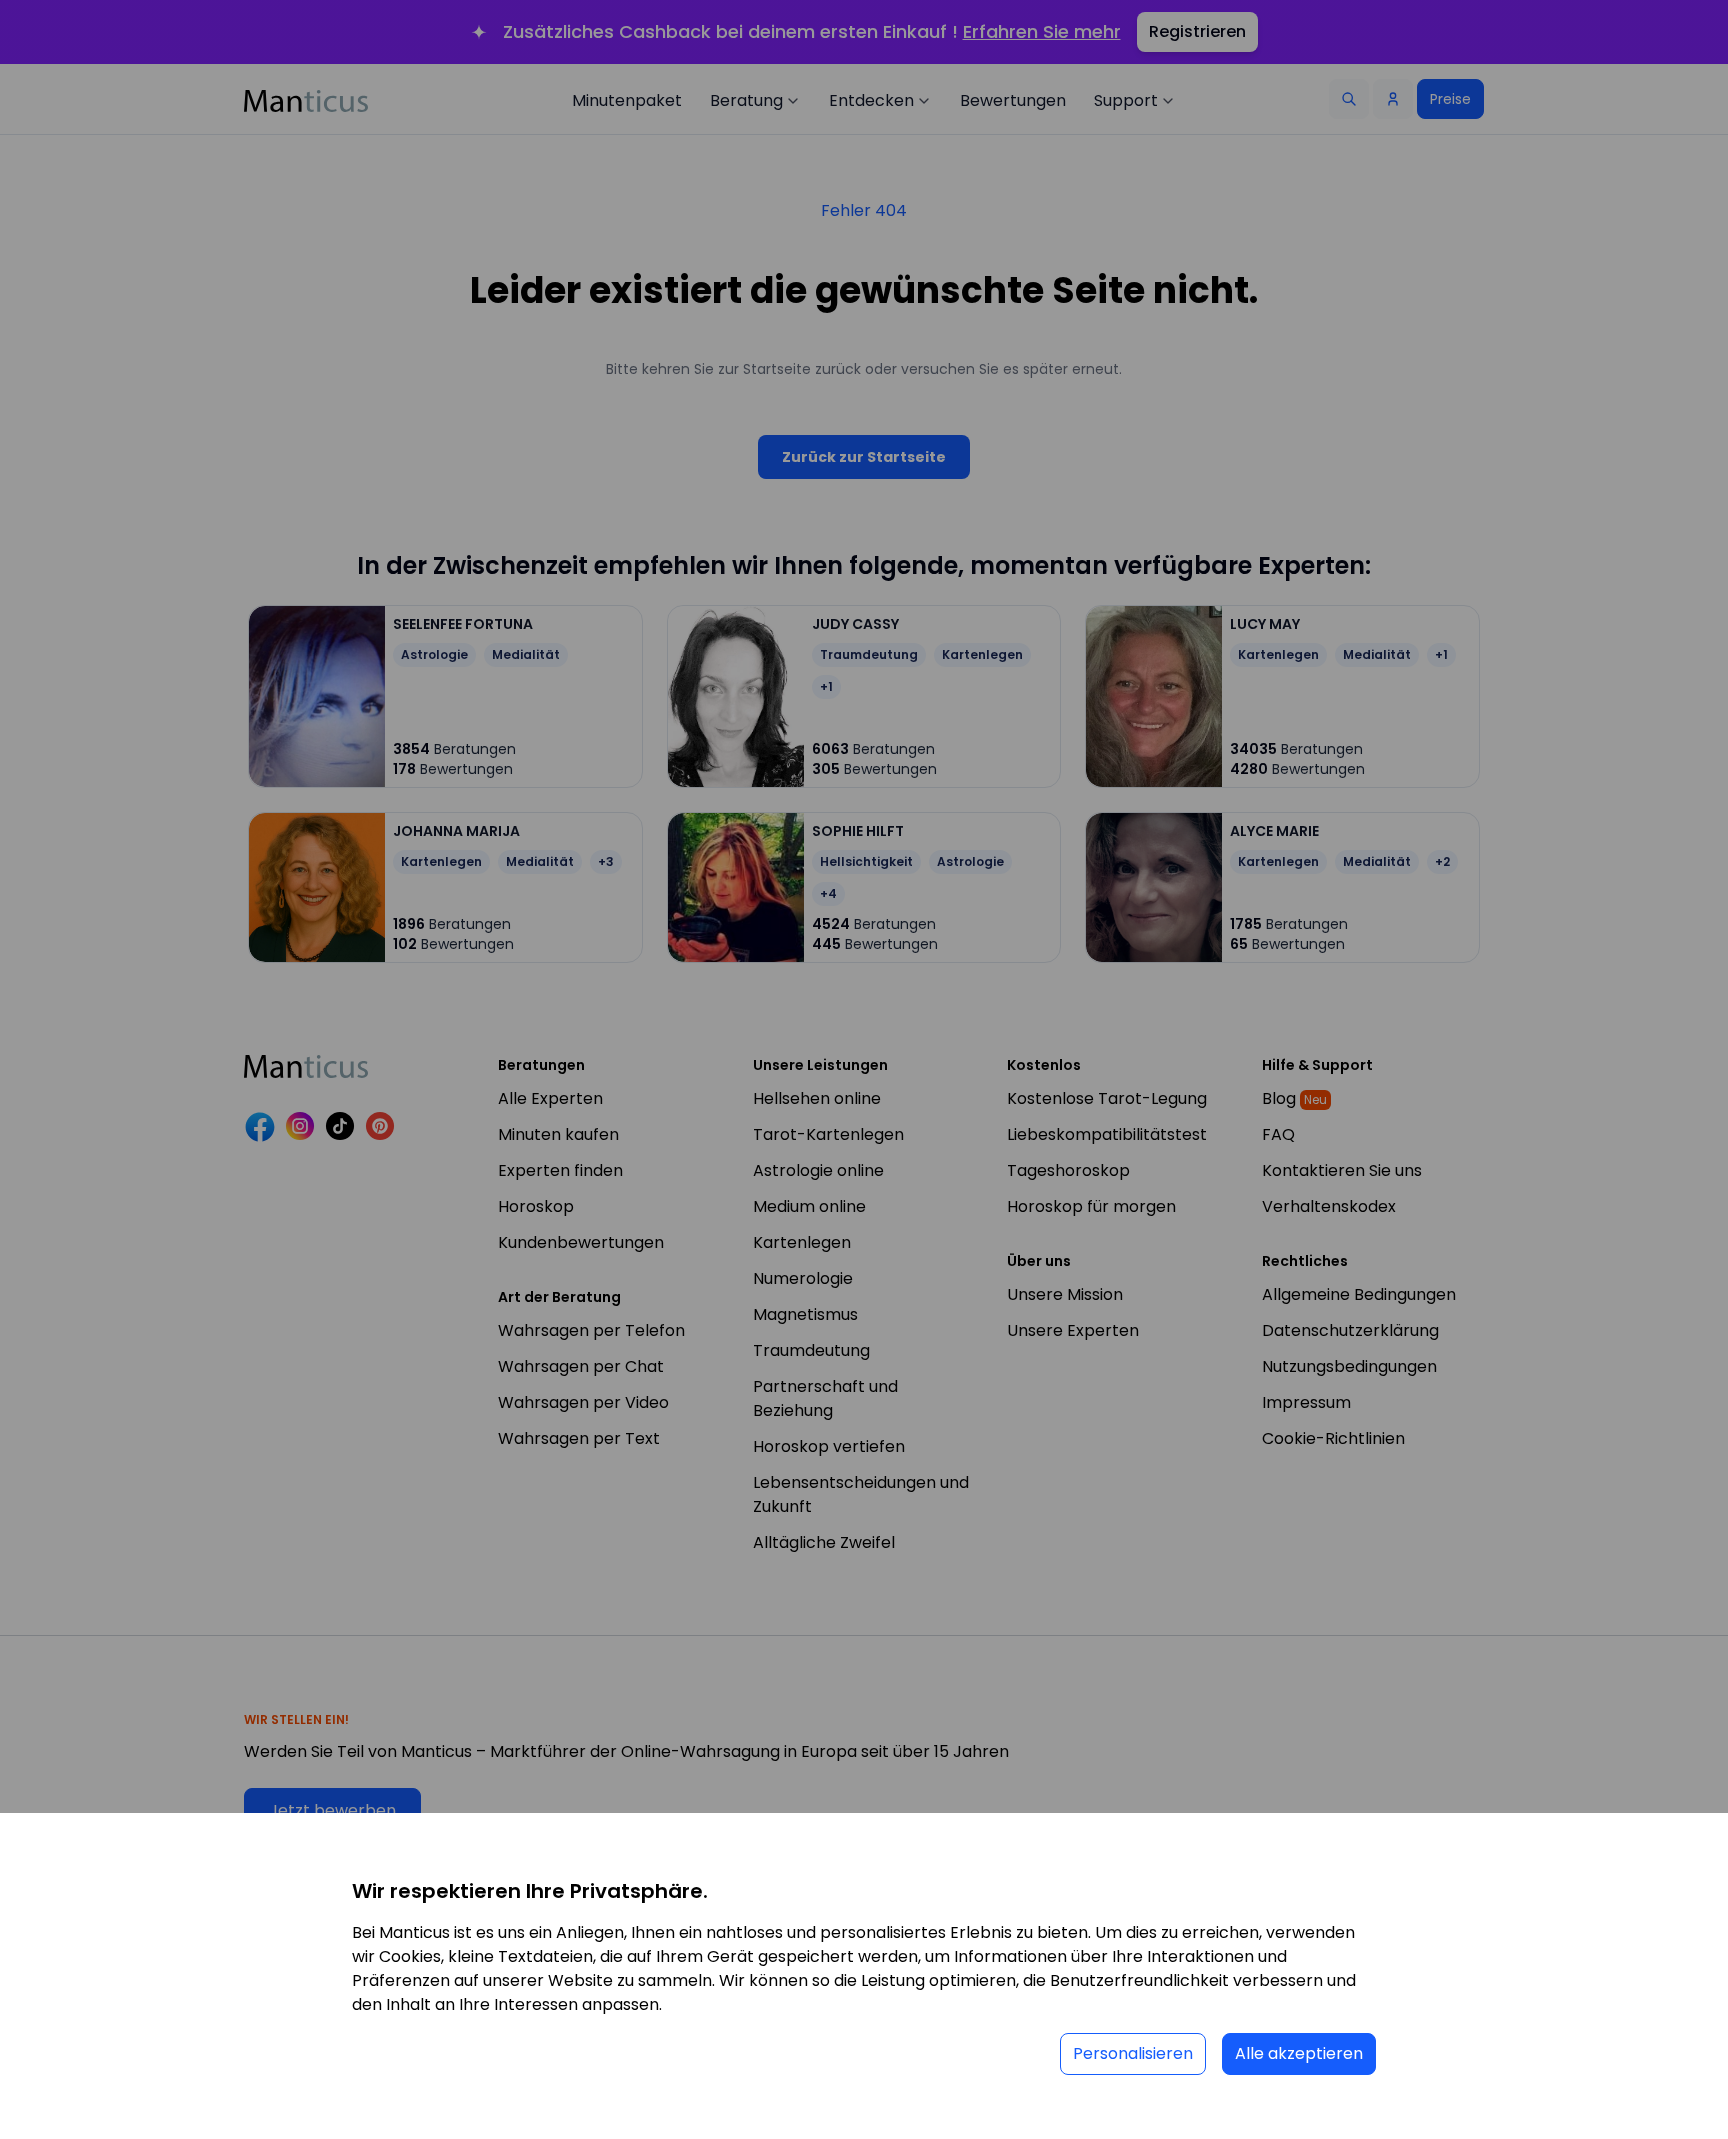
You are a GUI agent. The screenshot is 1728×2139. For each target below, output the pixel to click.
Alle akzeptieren (1299, 2053)
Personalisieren (1133, 2053)
